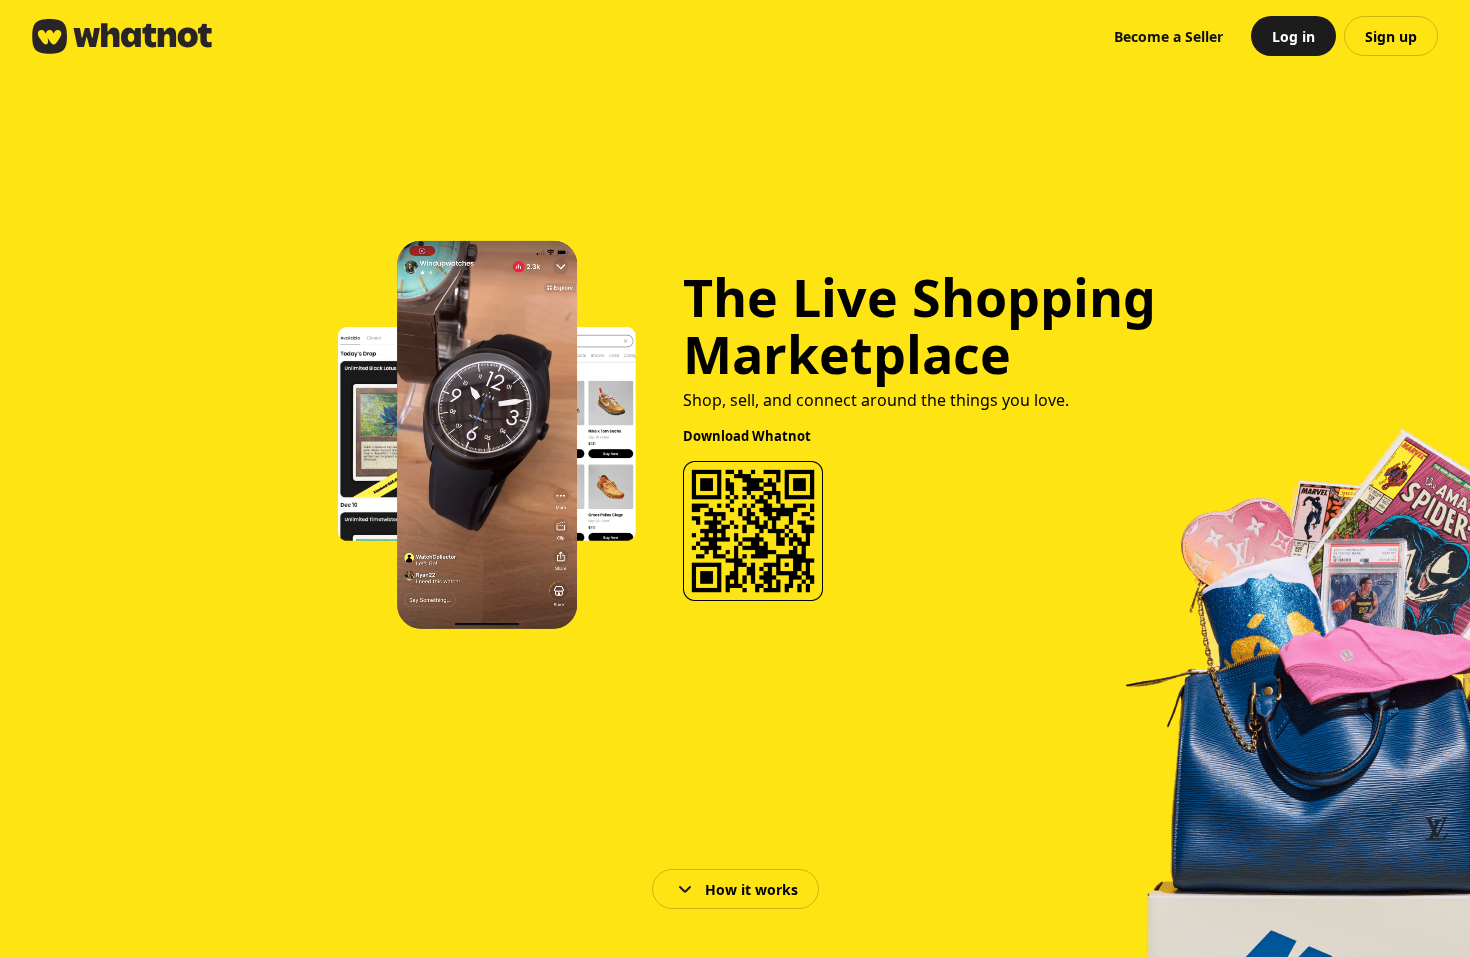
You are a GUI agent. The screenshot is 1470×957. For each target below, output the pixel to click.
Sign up (1391, 36)
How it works (751, 889)
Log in (1293, 36)
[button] (1168, 36)
